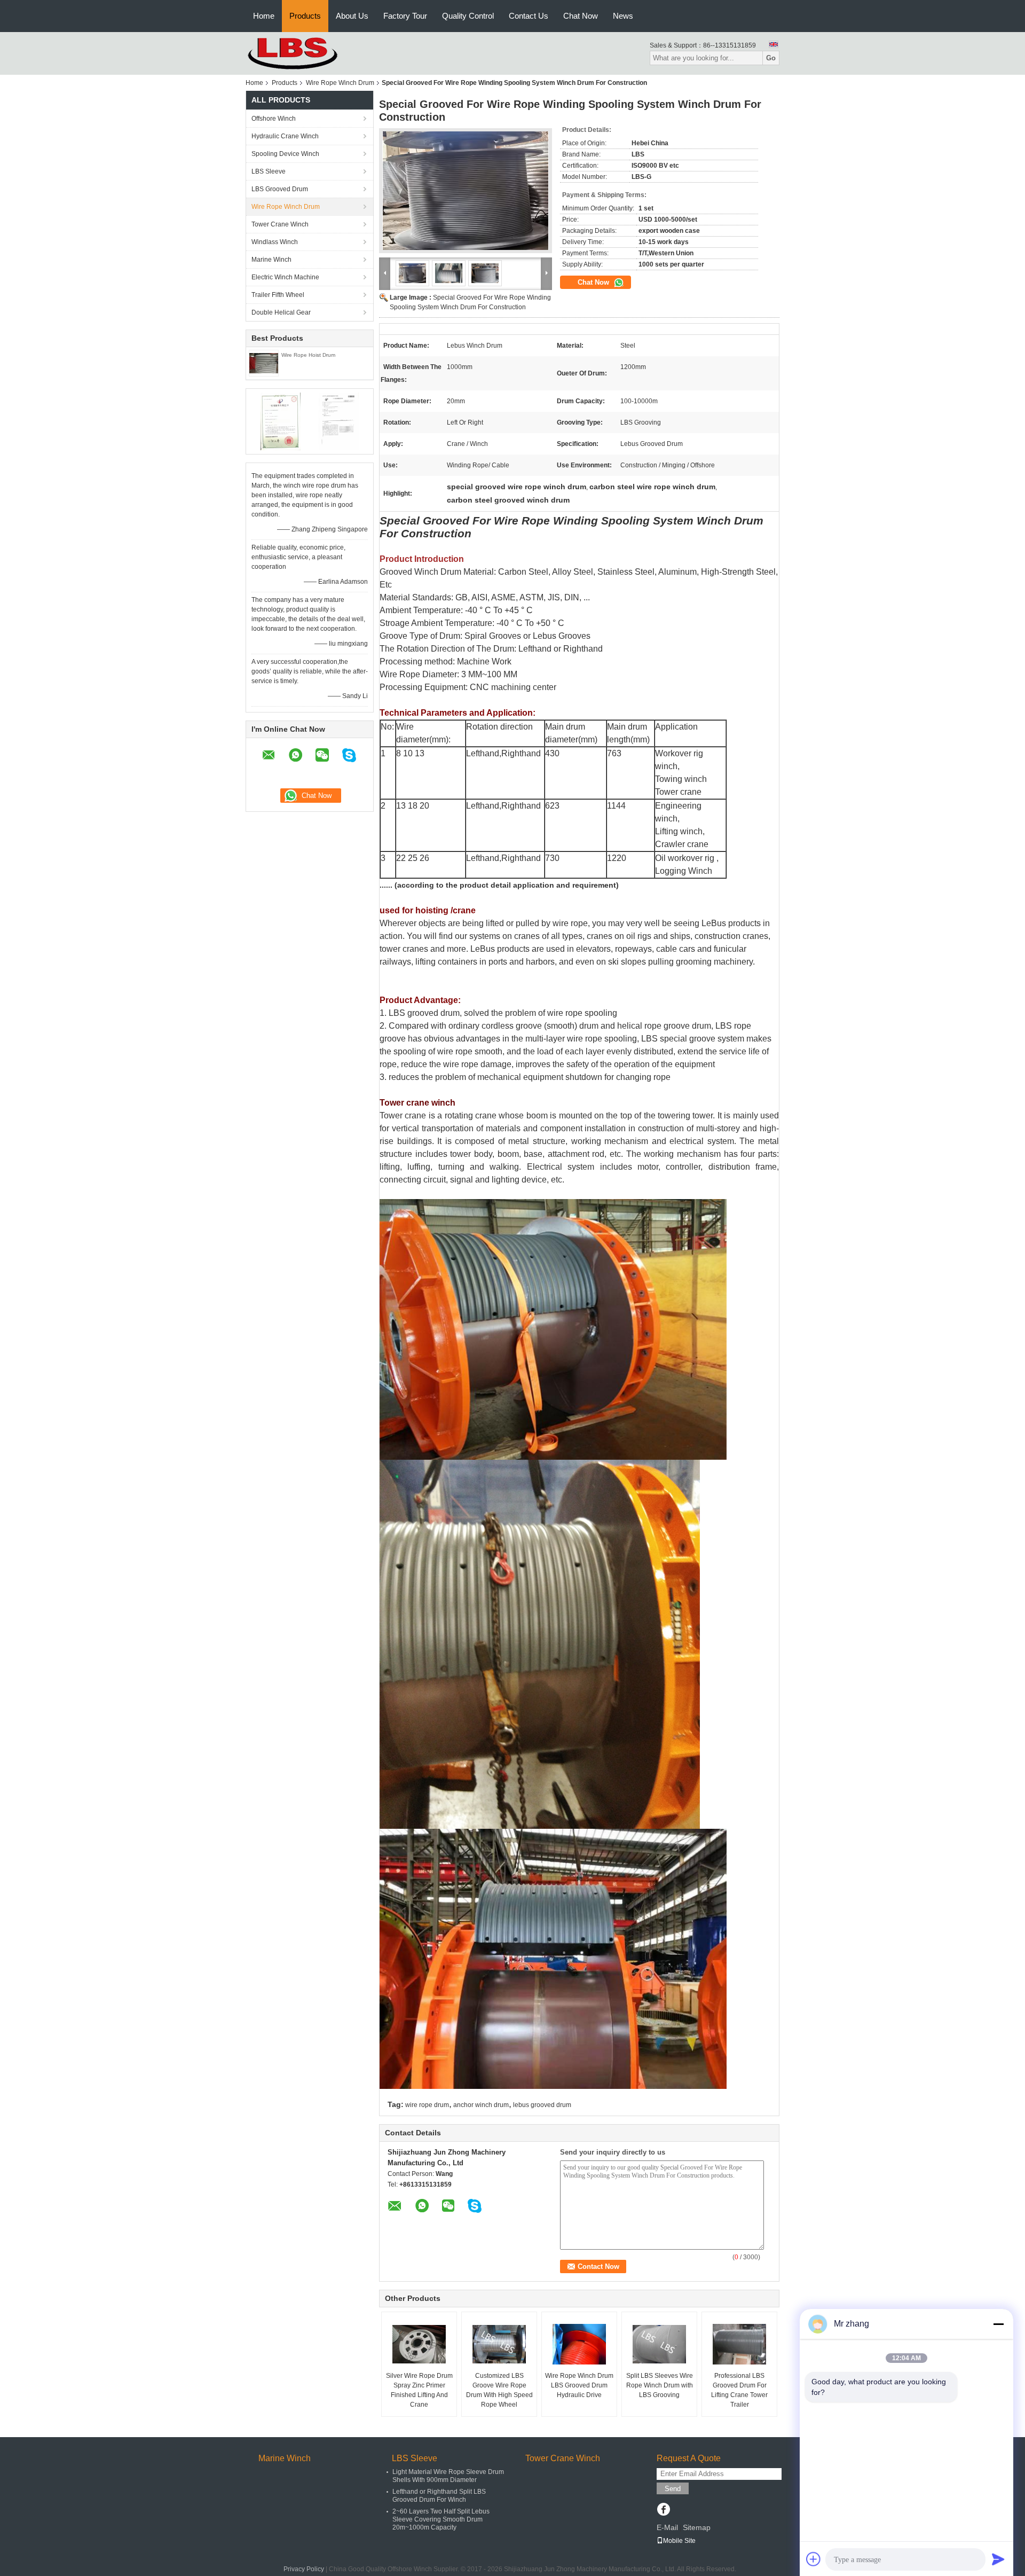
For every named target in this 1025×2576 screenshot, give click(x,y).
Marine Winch (271, 260)
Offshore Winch (274, 119)
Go (771, 58)
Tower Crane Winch (280, 224)
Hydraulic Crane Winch (285, 136)
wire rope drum (427, 2105)
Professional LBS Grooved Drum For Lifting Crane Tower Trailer (739, 2390)
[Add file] (814, 2559)
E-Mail (667, 2527)
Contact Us (529, 16)
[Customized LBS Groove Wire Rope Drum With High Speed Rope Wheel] (499, 2344)
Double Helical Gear (281, 312)
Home (264, 16)
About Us (352, 16)
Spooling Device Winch (285, 154)
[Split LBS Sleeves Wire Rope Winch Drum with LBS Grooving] (659, 2344)
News (623, 16)
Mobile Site (679, 2541)
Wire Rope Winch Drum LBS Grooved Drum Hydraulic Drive (579, 2385)
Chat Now (581, 16)
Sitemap (697, 2527)
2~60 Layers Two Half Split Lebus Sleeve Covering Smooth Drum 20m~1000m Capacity (441, 2519)
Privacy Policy (304, 2569)
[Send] (998, 2559)
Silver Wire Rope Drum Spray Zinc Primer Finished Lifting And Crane (419, 2390)
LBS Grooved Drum (280, 189)
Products (305, 16)
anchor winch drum (481, 2105)
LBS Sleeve (269, 171)
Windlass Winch (275, 242)
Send (673, 2489)
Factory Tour (405, 16)
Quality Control (468, 16)
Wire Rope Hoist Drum (308, 355)
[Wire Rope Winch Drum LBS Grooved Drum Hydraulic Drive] (579, 2344)
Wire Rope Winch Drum (340, 83)
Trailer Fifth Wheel (278, 295)
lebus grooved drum (542, 2105)
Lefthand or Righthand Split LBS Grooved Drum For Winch (439, 2496)
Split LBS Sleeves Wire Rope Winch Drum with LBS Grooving (660, 2385)
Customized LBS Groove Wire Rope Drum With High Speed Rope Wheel (499, 2390)
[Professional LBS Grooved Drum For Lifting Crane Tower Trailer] (739, 2344)
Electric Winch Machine (285, 277)
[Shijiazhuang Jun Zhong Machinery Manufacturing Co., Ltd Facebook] (663, 2510)
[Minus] (998, 2324)
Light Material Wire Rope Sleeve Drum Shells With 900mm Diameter (448, 2476)
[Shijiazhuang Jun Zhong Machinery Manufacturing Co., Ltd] (304, 53)
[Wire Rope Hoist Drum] (264, 363)
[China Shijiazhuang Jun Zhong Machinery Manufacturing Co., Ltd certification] (281, 421)
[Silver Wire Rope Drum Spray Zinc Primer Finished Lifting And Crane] (419, 2344)
